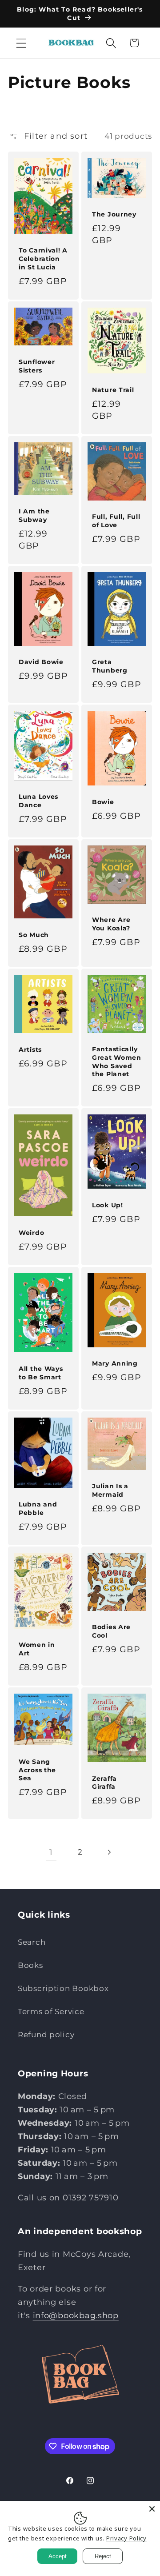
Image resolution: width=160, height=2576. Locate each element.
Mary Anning (115, 1363)
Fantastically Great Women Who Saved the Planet (117, 1062)
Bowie (103, 801)
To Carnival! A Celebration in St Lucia (43, 258)
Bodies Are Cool (111, 1631)
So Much (34, 934)
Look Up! (108, 1205)
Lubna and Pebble (38, 1508)
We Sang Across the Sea (37, 1770)
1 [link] (51, 1852)
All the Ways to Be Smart (41, 1373)
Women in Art (37, 1649)
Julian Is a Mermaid (110, 1490)
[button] (22, 43)
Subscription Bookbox (63, 1988)
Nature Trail (113, 390)
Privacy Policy (126, 2538)
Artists (30, 1050)
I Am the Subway (34, 515)
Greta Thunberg (110, 666)
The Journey (114, 214)
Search (32, 1942)
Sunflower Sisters (37, 366)
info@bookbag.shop (76, 2316)
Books (30, 1965)
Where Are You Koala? (111, 924)
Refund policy (46, 2035)
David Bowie (41, 662)
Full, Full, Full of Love (116, 521)
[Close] (152, 2509)
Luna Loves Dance (38, 801)
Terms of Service (51, 2011)
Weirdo (31, 1233)
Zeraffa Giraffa (104, 1783)
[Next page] (109, 1852)
